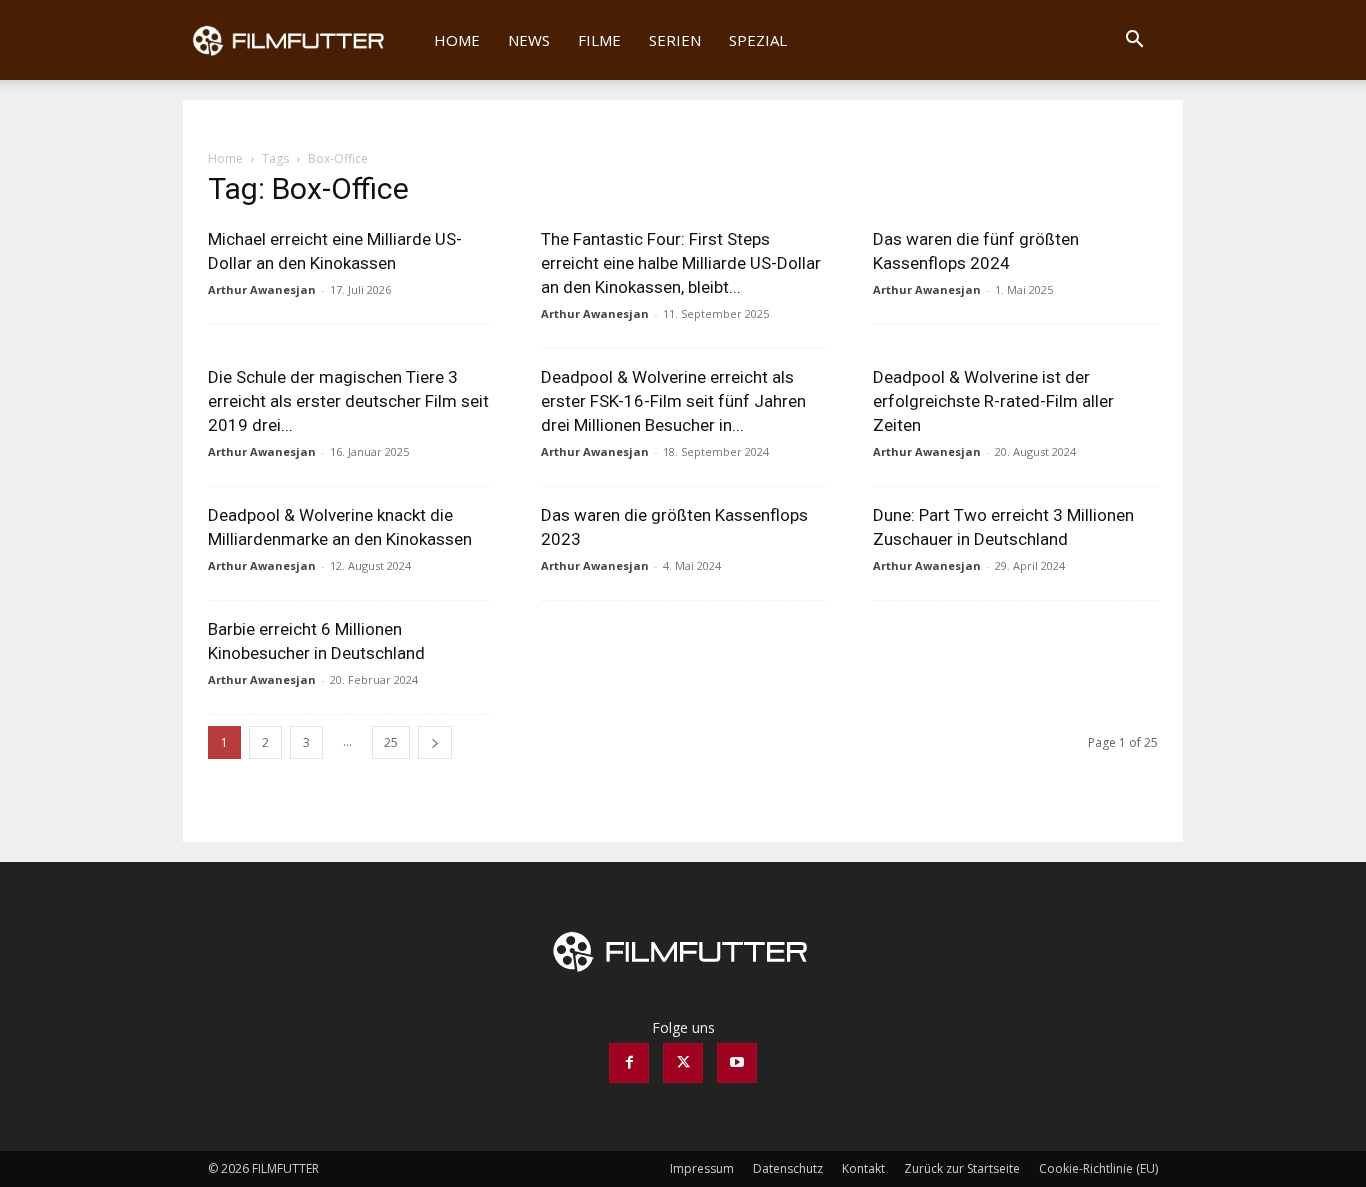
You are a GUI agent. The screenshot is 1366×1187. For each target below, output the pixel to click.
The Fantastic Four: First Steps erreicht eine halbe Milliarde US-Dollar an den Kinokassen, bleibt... (681, 263)
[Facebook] (629, 1063)
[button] (1134, 41)
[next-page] (435, 742)
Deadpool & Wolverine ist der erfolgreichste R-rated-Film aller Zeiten (993, 401)
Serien (675, 40)
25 (391, 742)
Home (457, 40)
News (529, 40)
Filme (599, 40)
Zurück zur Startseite (962, 1168)
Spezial (758, 40)
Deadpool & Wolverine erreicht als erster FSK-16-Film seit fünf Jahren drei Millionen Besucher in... (673, 401)
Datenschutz (788, 1168)
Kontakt (863, 1168)
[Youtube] (737, 1063)
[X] (683, 1063)
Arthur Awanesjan (262, 289)
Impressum (702, 1168)
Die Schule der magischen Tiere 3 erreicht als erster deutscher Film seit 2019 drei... (348, 401)
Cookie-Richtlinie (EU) (1098, 1168)
